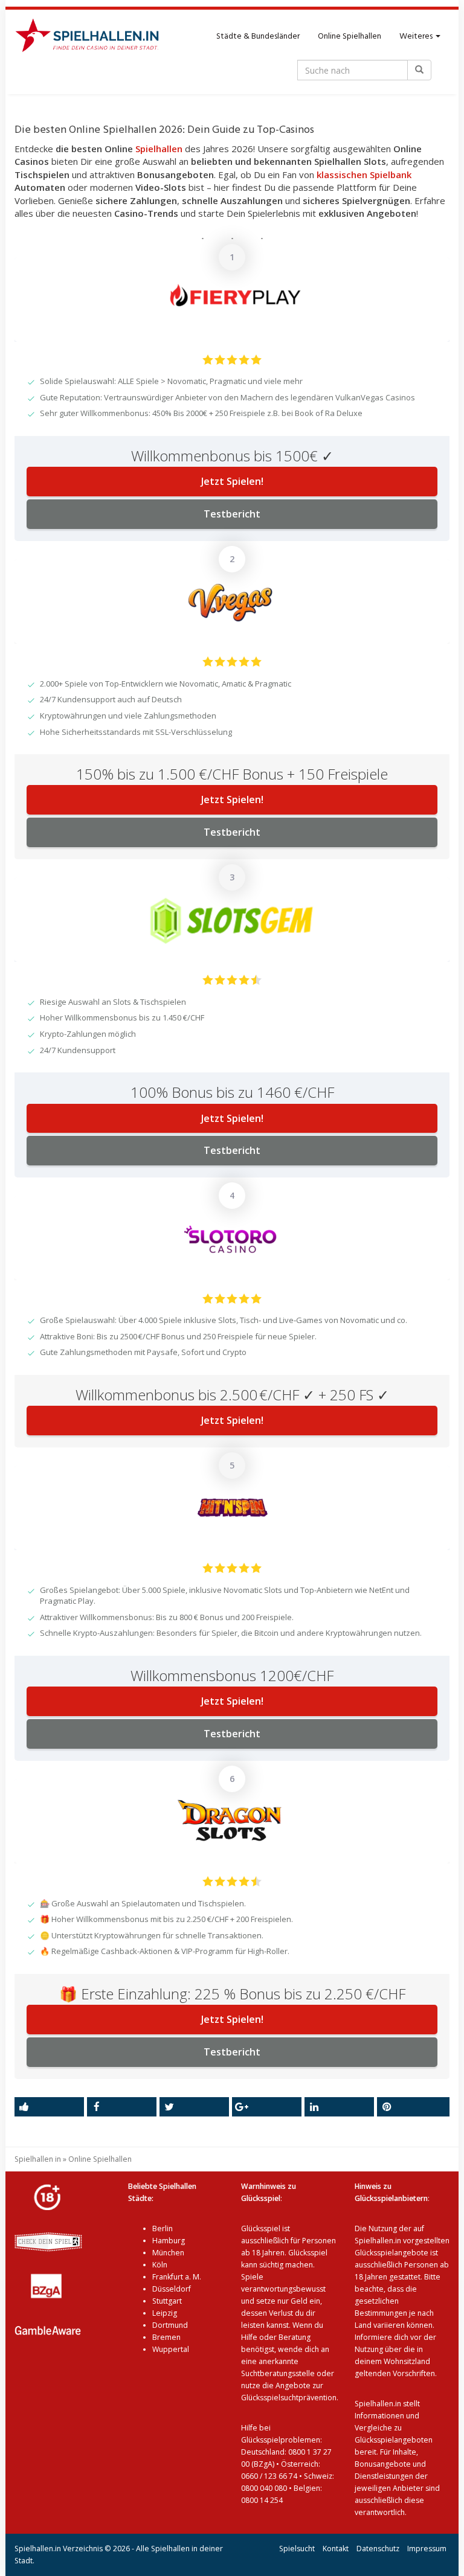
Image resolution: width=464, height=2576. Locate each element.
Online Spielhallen (350, 37)
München (168, 2253)
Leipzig (165, 2313)
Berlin (163, 2228)
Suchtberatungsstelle (279, 2373)
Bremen (166, 2337)
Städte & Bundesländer (258, 37)
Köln (160, 2265)
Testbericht (232, 514)
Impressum (427, 2549)
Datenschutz (378, 2549)
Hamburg (169, 2241)
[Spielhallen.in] (92, 37)
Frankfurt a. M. (177, 2277)
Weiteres (417, 37)
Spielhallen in (38, 2159)
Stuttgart (167, 2301)
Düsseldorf (172, 2289)
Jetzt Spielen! (232, 481)
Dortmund (170, 2325)
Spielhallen (159, 149)
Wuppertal (171, 2349)
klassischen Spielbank (364, 175)
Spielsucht (297, 2549)
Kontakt (336, 2549)
